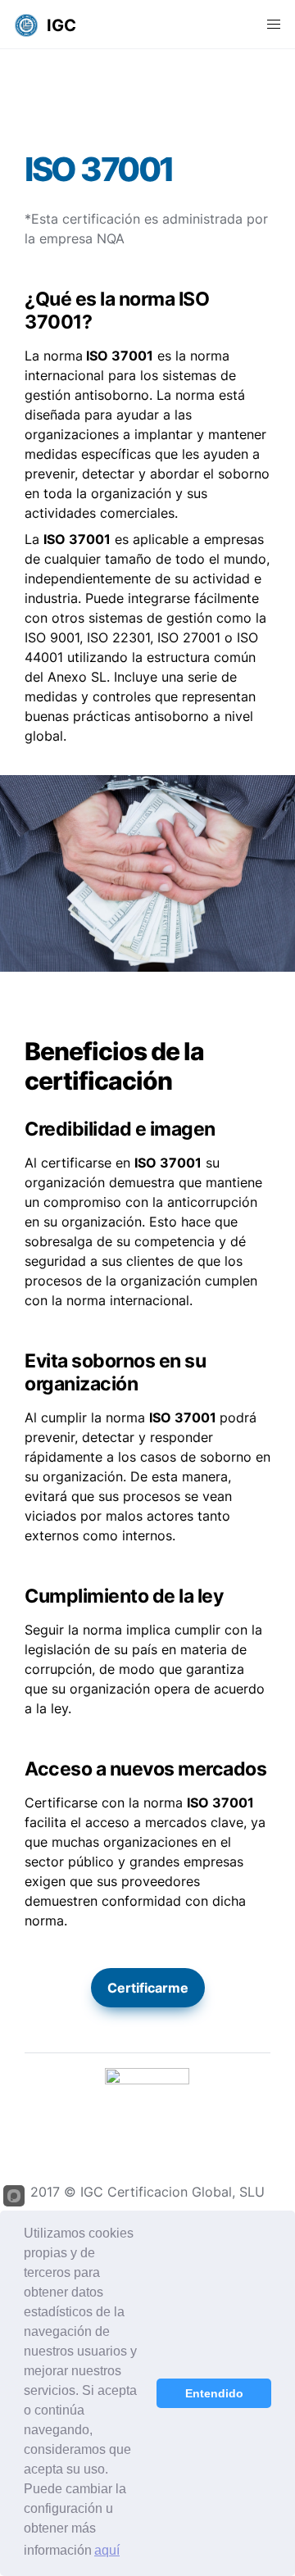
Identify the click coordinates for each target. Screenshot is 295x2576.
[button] (26, 25)
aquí (107, 2550)
